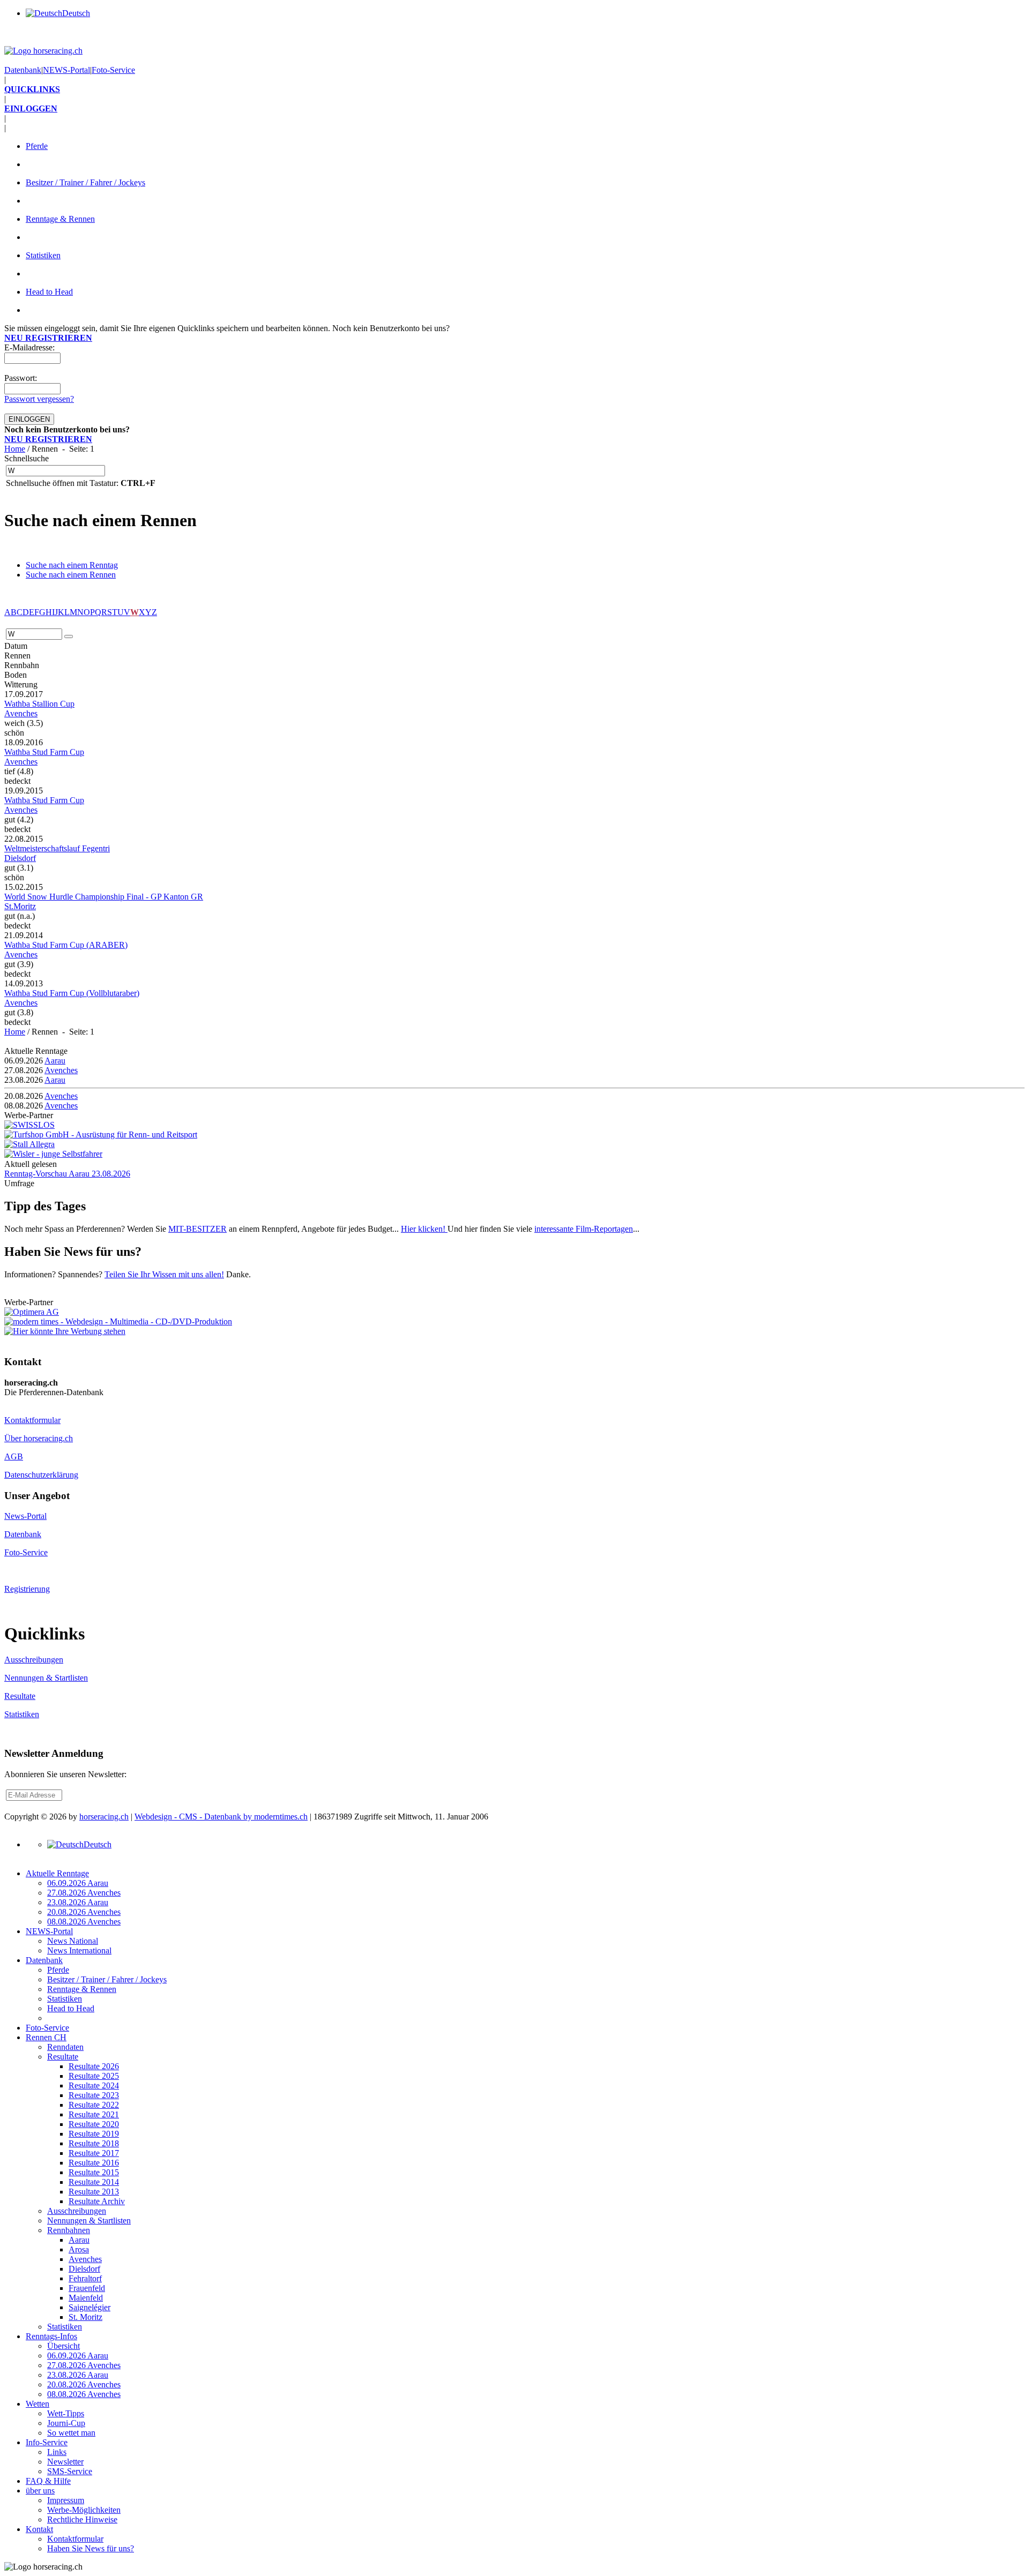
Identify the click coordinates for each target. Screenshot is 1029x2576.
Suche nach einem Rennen (71, 575)
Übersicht (64, 2346)
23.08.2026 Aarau (78, 1902)
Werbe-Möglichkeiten (84, 2510)
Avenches (21, 713)
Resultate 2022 (94, 2105)
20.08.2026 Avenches (84, 1912)
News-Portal (25, 1516)
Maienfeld (86, 2298)
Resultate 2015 (94, 2172)
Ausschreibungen (34, 1660)
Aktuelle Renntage (57, 1873)
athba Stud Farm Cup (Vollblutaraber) (72, 993)
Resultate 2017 (94, 2153)
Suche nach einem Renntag (72, 565)
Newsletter (65, 2462)
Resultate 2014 (94, 2182)
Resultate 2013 (94, 2192)
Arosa (79, 2249)
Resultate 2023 (94, 2095)
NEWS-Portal (66, 70)
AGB (14, 1457)
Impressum (66, 2500)
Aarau (55, 1061)
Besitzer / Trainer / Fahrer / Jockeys (85, 182)
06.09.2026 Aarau (78, 1883)
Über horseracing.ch (39, 1438)
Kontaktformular (32, 1420)
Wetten (38, 2404)
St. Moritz (85, 2317)
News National (73, 1941)
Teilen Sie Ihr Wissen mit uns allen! (164, 1274)
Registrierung (27, 1589)
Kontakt (39, 2529)
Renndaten (65, 2047)
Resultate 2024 (94, 2085)
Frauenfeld (87, 2288)
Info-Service (47, 2442)
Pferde (37, 146)
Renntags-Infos (51, 2336)
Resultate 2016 (94, 2163)
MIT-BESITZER (197, 1229)
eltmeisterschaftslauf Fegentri (57, 848)
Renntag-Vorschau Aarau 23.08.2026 (67, 1174)
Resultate (20, 1696)
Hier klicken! (424, 1229)
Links (57, 2452)
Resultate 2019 (94, 2134)
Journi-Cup (66, 2423)
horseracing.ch (104, 1817)
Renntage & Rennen (60, 219)
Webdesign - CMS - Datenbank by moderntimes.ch (221, 1817)
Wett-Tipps (66, 2413)
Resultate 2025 (94, 2076)
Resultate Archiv (97, 2201)
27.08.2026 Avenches (84, 1893)
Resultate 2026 (94, 2066)
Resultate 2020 (94, 2124)
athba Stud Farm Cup (44, 752)
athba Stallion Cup (39, 704)
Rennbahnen (69, 2230)
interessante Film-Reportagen (584, 1229)
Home (15, 449)
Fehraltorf (85, 2278)
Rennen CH (46, 2037)
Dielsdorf (20, 858)
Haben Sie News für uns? (91, 2548)
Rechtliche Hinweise (82, 2519)
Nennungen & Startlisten (46, 1678)
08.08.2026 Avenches (84, 1922)
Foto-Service (113, 70)
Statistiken (43, 255)
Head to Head (49, 292)
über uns (40, 2491)
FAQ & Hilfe (48, 2481)
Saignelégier (90, 2307)
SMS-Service (70, 2471)
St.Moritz (20, 906)
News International (79, 1950)
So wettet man (71, 2433)
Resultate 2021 (94, 2114)
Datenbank (23, 70)
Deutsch (76, 13)
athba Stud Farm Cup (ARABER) (66, 945)
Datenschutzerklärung (41, 1475)
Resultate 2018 (94, 2143)
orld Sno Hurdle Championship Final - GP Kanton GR (104, 897)
